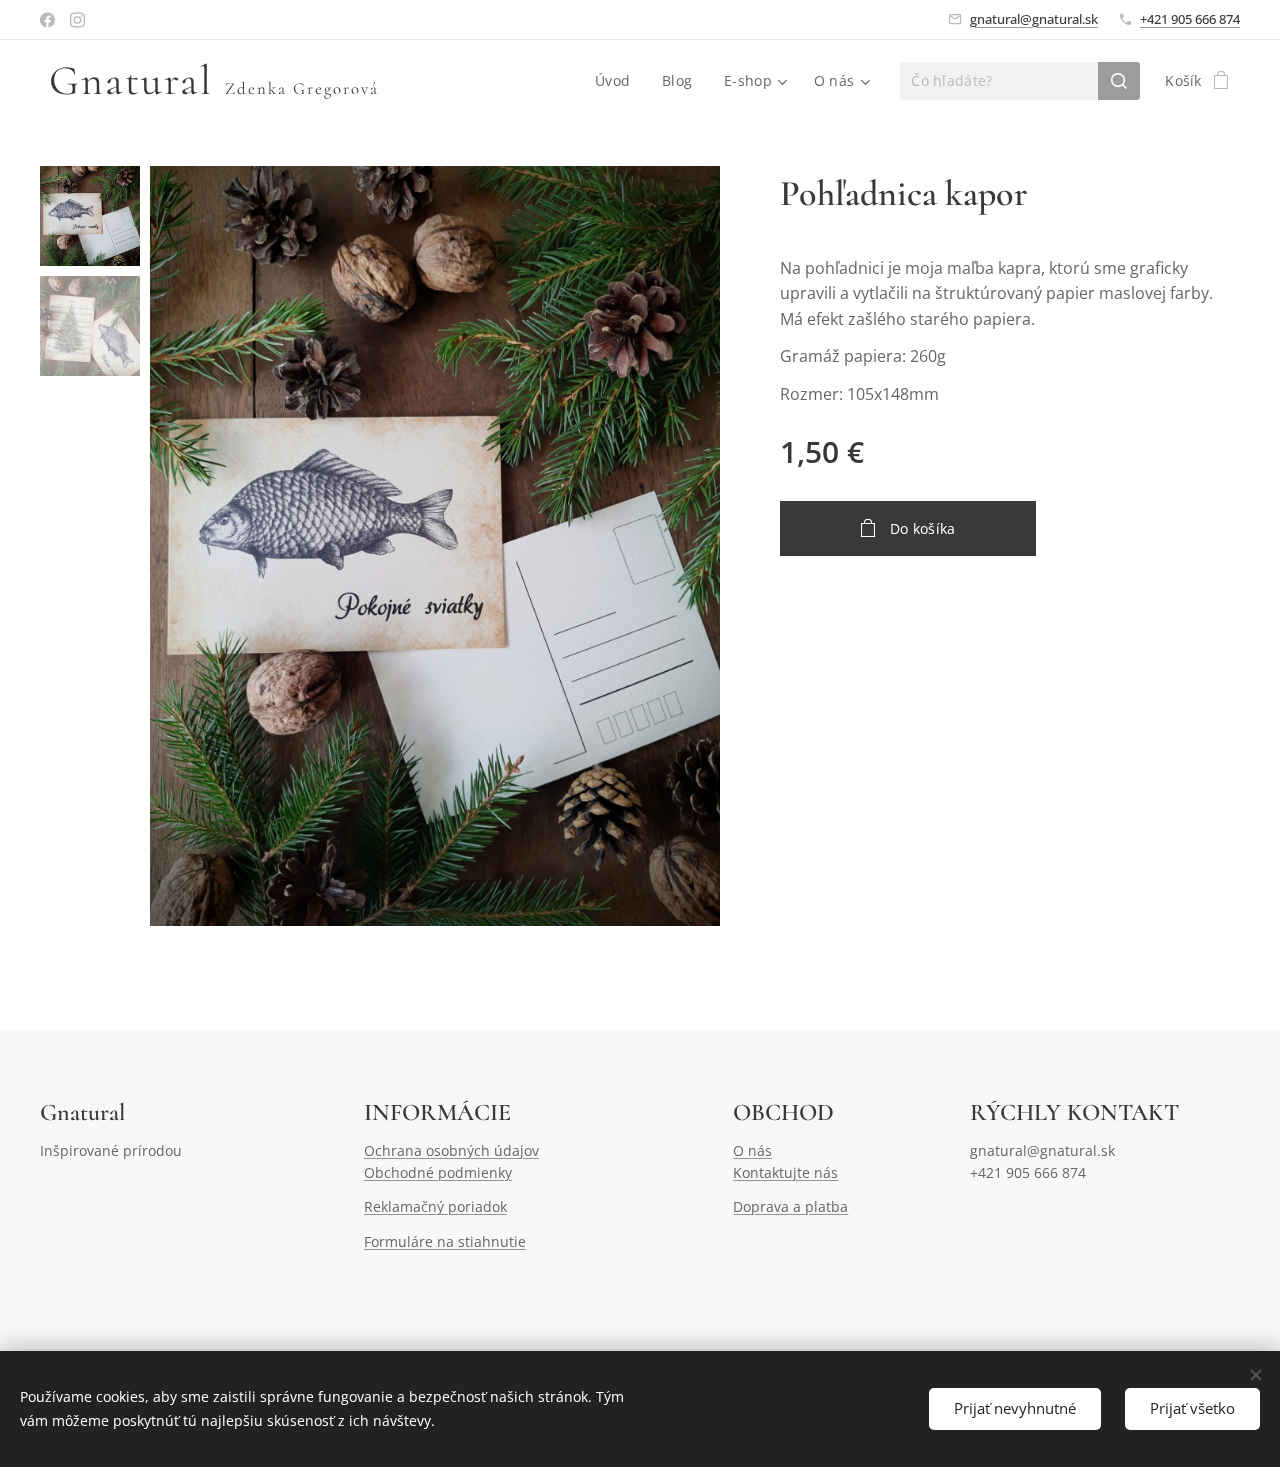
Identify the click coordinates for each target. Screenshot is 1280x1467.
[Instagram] (77, 20)
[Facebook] (47, 20)
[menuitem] (618, 81)
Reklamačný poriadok (435, 1206)
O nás (752, 1150)
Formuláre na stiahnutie (445, 1241)
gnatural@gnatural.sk (1034, 19)
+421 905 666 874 (1190, 19)
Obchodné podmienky (438, 1172)
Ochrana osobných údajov (451, 1150)
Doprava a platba (790, 1206)
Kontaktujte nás (785, 1172)
